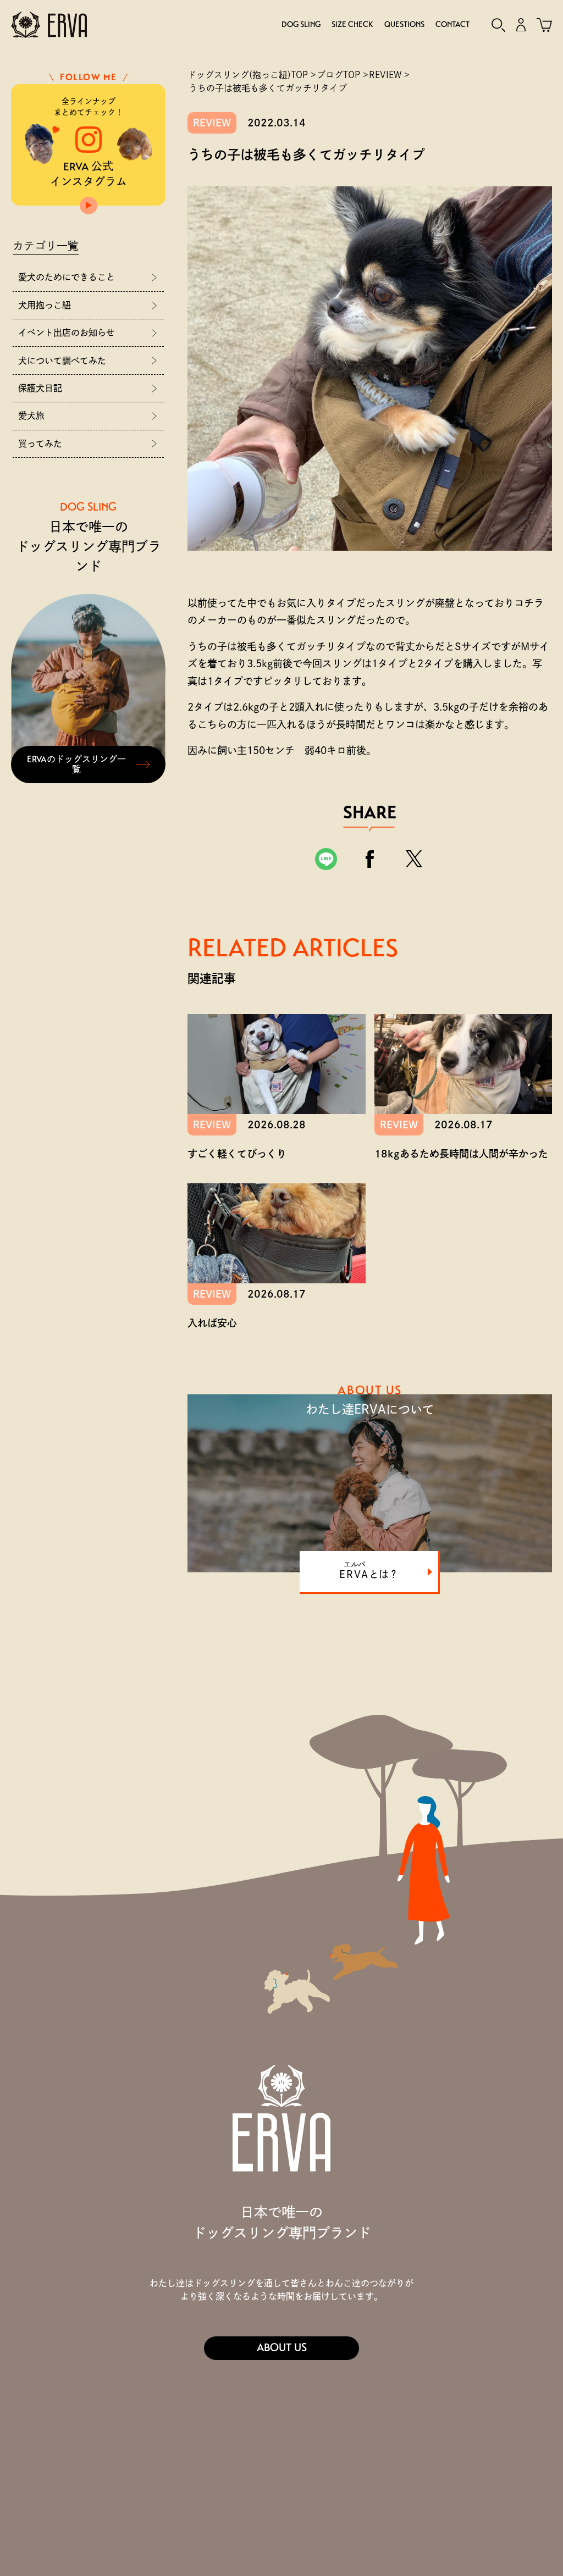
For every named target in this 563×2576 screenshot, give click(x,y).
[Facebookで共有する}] (370, 859)
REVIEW (212, 123)
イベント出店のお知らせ (67, 333)
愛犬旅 (31, 416)
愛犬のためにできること (67, 277)
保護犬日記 (40, 388)
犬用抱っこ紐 (45, 305)
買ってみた (40, 444)
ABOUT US (282, 2348)
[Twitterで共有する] (414, 859)
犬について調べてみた (62, 361)
